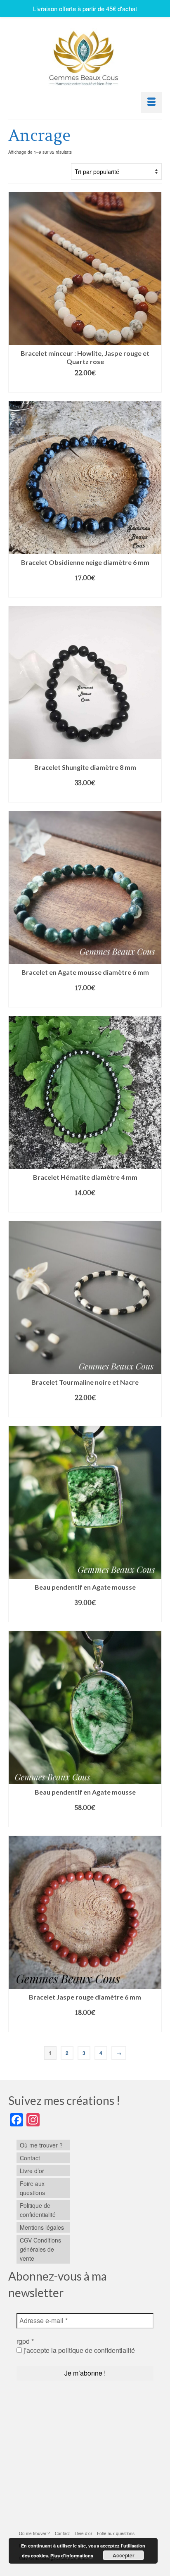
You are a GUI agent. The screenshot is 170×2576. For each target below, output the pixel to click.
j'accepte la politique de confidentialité (78, 2350)
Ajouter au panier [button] (85, 1616)
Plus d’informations (72, 2556)
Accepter (124, 2555)
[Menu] (151, 102)
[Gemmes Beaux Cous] (85, 56)
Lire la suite (85, 1821)
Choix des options (85, 386)
